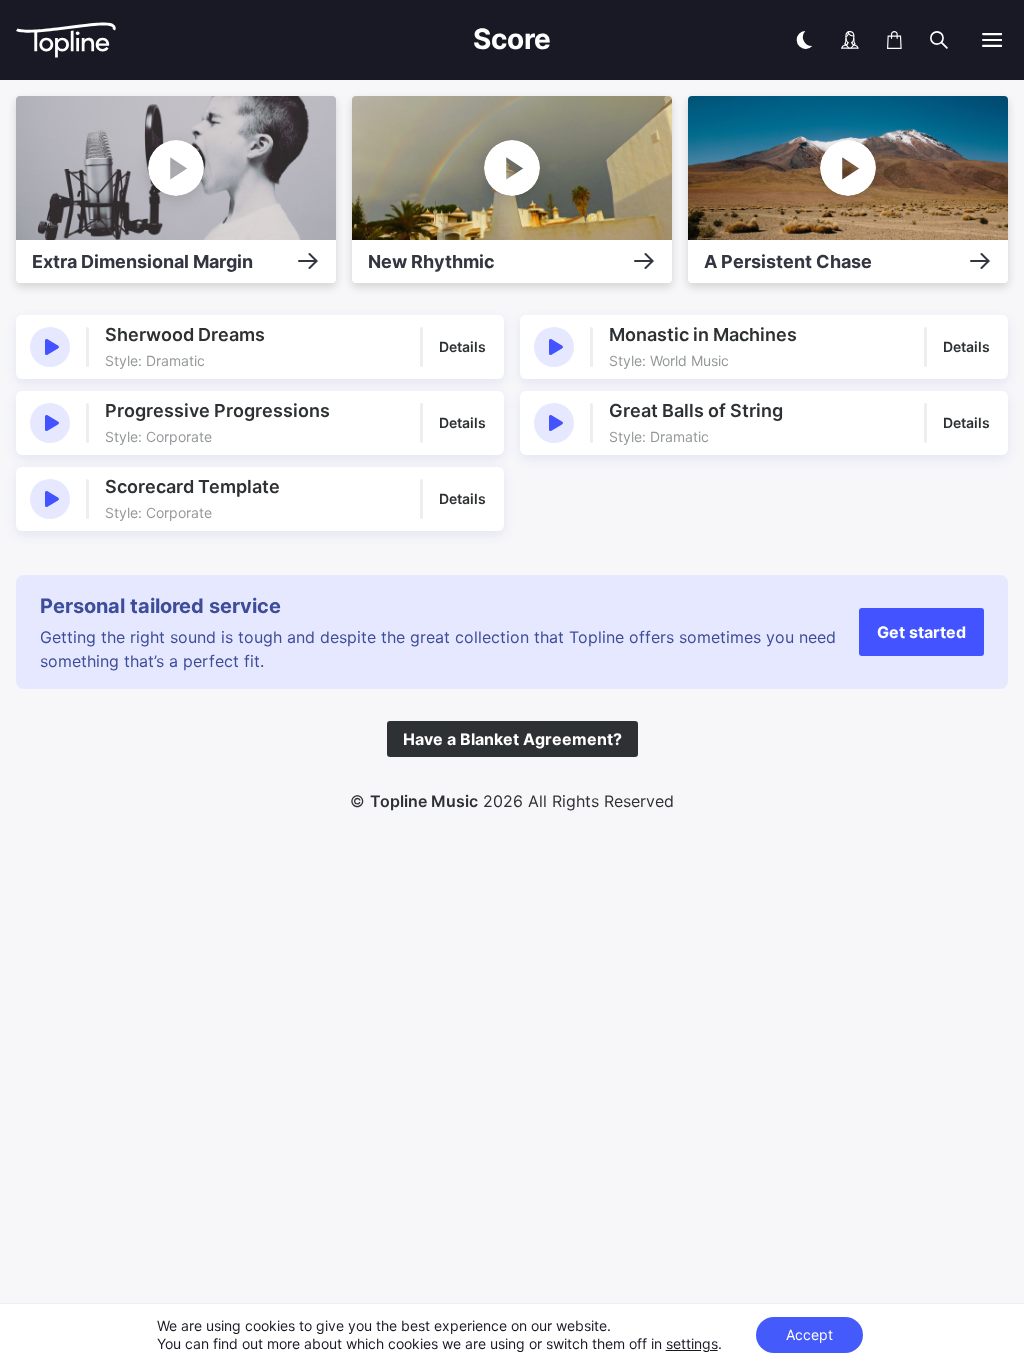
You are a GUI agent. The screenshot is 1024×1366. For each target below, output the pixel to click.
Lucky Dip (898, 87)
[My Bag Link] (894, 40)
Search (982, 87)
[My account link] (850, 40)
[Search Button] (939, 40)
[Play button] (50, 347)
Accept (809, 1334)
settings (692, 1343)
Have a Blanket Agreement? (512, 739)
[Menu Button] (992, 40)
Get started (921, 632)
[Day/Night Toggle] (804, 40)
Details (462, 346)
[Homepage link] (136, 40)
